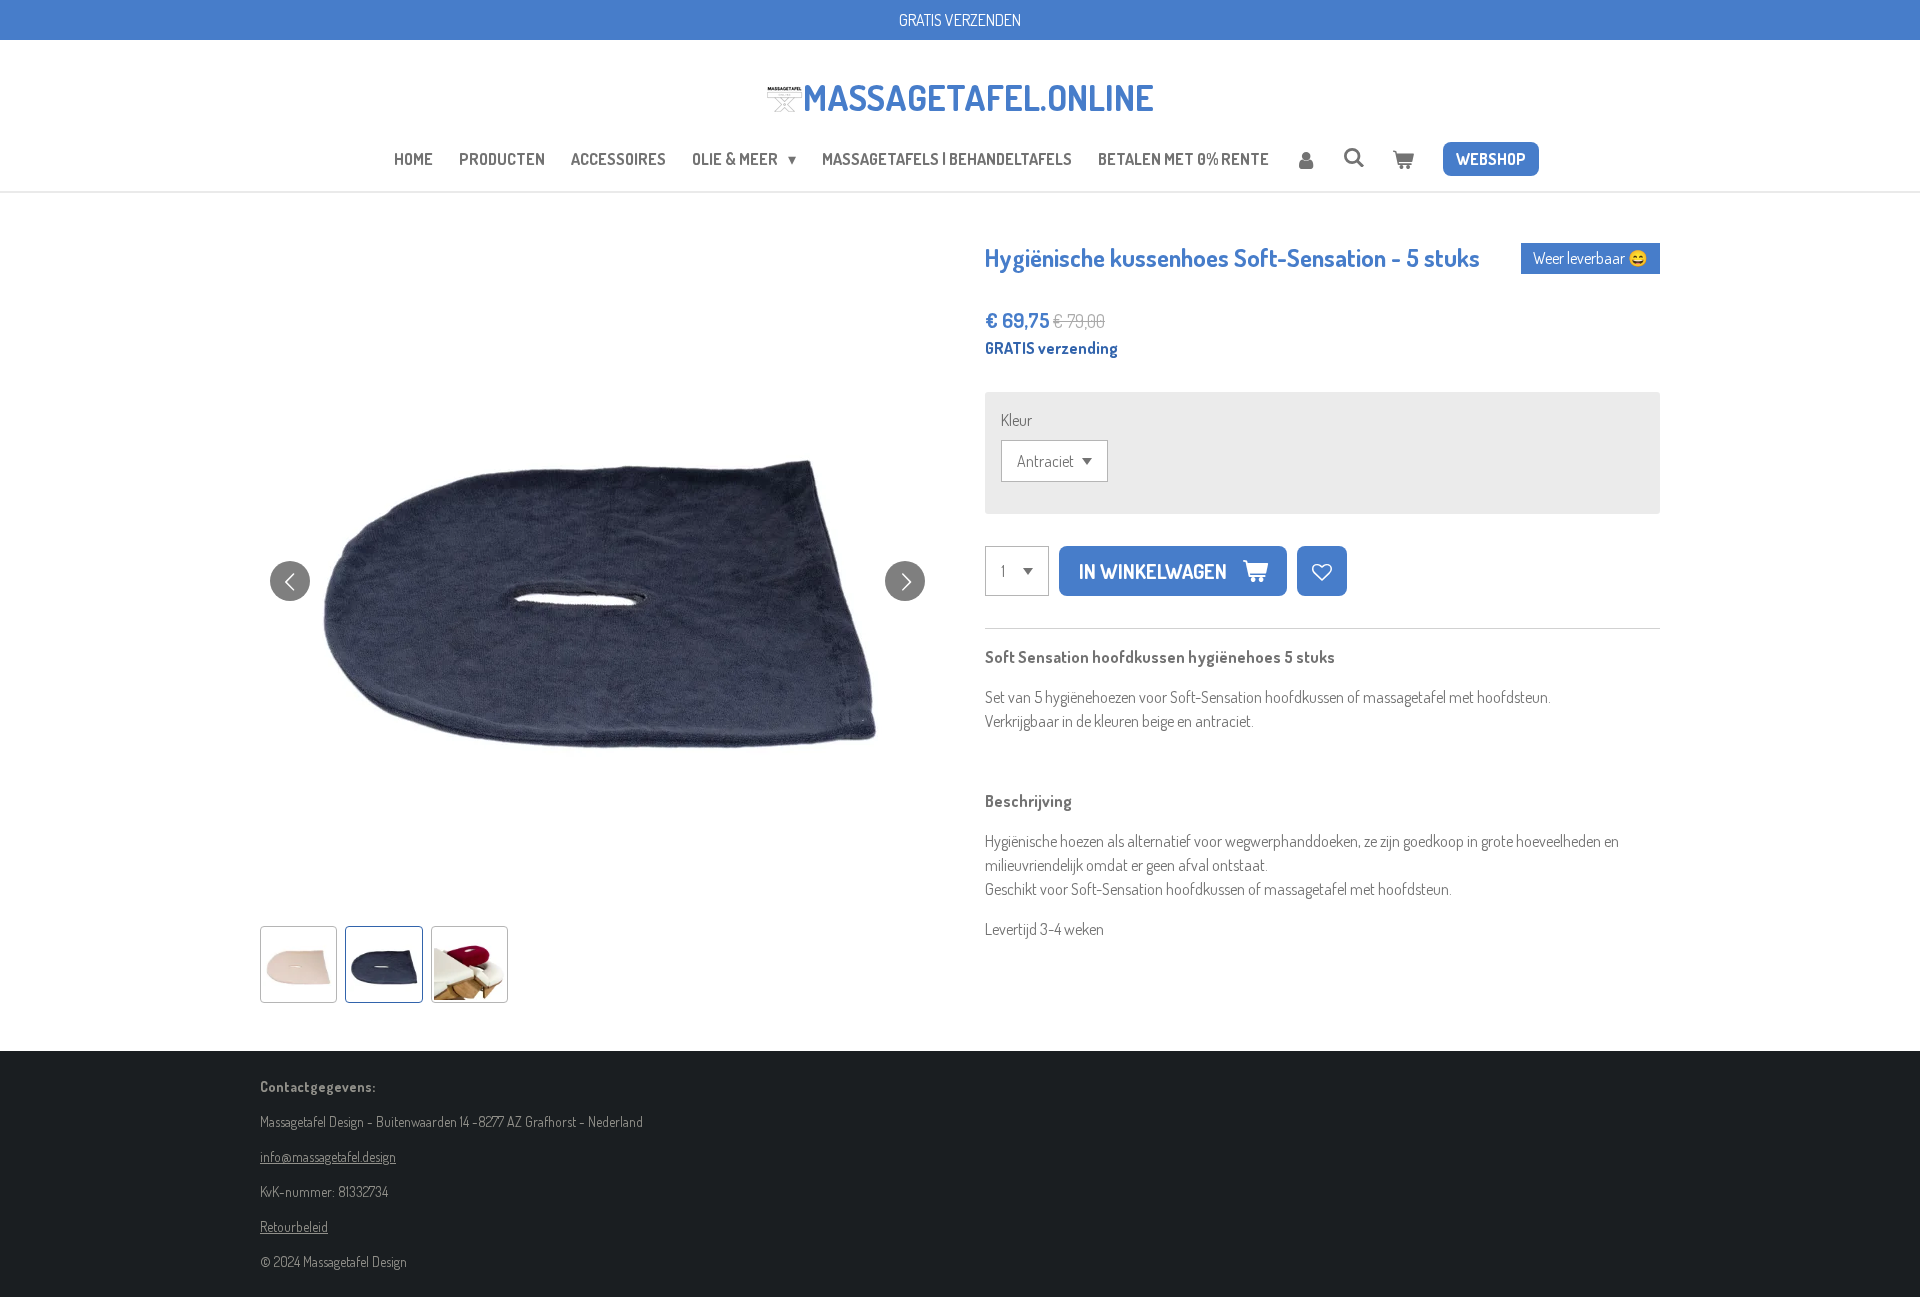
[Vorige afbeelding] (290, 581)
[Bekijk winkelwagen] (1402, 159)
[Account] (1306, 159)
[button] (298, 964)
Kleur (1016, 420)
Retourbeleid (294, 1226)
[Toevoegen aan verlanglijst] (1322, 571)
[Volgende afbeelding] (905, 581)
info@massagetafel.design (328, 1156)
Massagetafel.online (978, 97)
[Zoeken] (1354, 157)
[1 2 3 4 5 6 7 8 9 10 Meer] (1017, 571)
